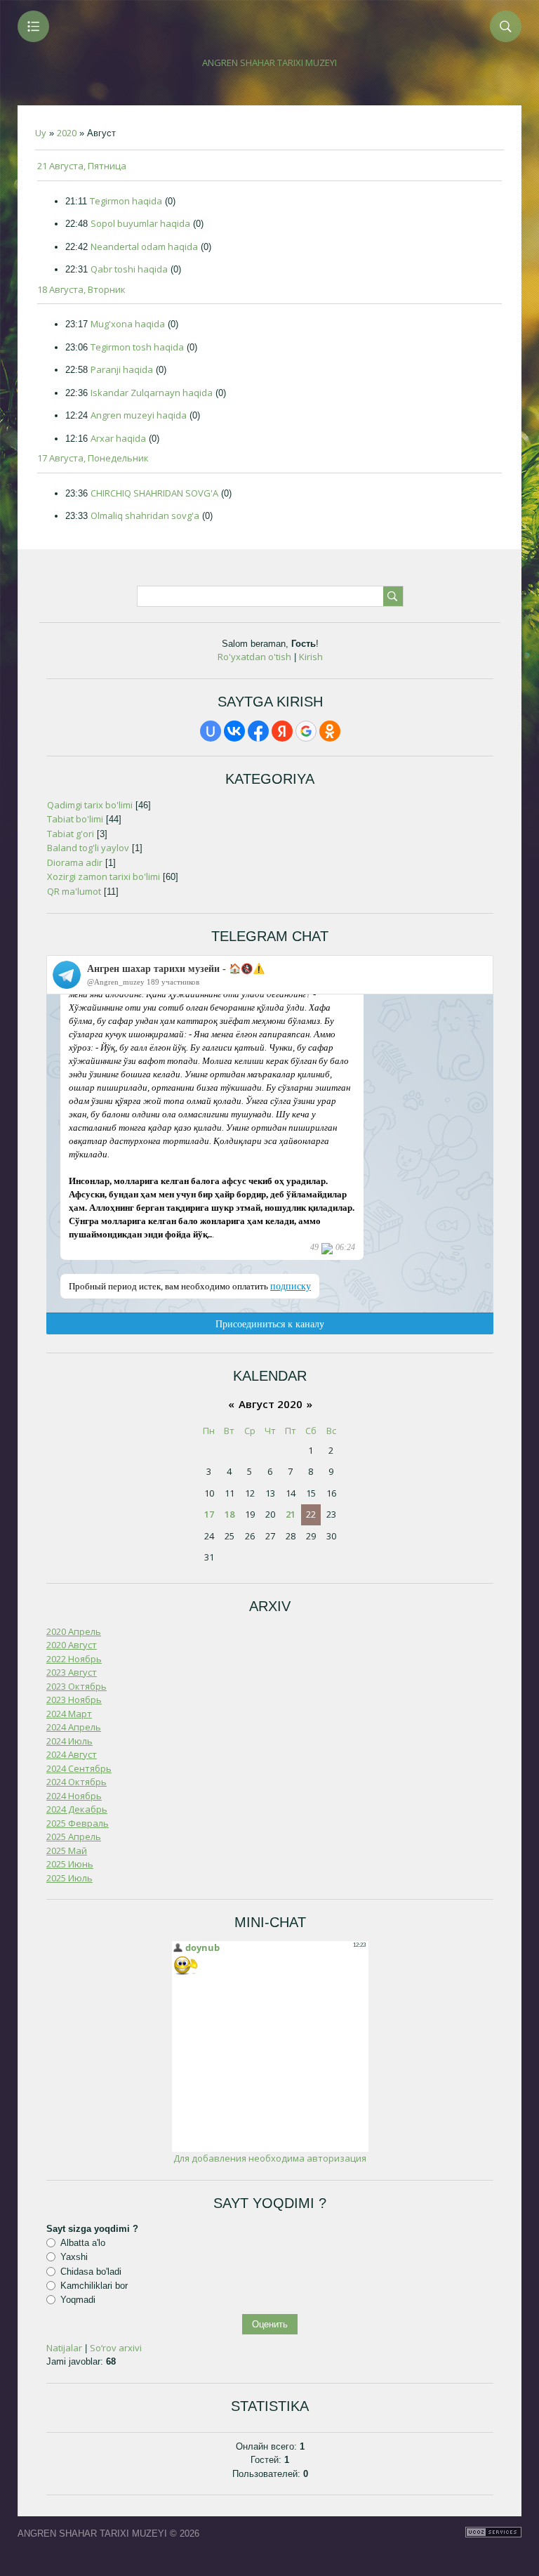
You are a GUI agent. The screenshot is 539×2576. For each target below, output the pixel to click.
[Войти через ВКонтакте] (234, 731)
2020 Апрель (74, 1631)
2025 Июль (69, 1878)
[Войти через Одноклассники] (330, 731)
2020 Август (72, 1645)
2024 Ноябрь (74, 1796)
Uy (41, 133)
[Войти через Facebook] (258, 731)
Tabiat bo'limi (75, 819)
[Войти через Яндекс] (282, 731)
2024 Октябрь (76, 1782)
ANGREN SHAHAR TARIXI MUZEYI (269, 63)
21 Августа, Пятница (82, 166)
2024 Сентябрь (79, 1768)
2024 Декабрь (77, 1809)
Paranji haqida (122, 369)
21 (291, 1514)
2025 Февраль (78, 1823)
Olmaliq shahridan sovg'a (145, 515)
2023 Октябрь (76, 1686)
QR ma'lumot (74, 891)
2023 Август (72, 1672)
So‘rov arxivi (116, 2348)
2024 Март (69, 1714)
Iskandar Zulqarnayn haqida (152, 393)
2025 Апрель (74, 1836)
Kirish (311, 657)
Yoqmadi (78, 2300)
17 (209, 1514)
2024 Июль (69, 1741)
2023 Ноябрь (74, 1700)
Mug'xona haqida (128, 324)
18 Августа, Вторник (81, 289)
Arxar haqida (118, 438)
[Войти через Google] (306, 731)
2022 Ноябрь (74, 1659)
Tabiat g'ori (71, 834)
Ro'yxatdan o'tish (254, 657)
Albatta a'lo (83, 2243)
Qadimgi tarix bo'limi (90, 805)
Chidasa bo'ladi (91, 2271)
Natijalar (64, 2348)
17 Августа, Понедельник (93, 458)
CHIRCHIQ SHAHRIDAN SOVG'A (154, 493)
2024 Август (72, 1754)
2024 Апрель (74, 1727)
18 (229, 1514)
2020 (67, 133)
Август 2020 (271, 1404)
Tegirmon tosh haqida (137, 347)
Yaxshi (74, 2257)
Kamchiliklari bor (94, 2286)
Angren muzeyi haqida (139, 415)
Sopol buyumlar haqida (140, 223)
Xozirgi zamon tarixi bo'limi (104, 876)
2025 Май (67, 1851)
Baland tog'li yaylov (88, 848)
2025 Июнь (70, 1864)
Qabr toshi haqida (129, 269)
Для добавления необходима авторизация (270, 2158)
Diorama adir (75, 862)
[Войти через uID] (211, 731)
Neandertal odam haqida (144, 247)
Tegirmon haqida (126, 201)
